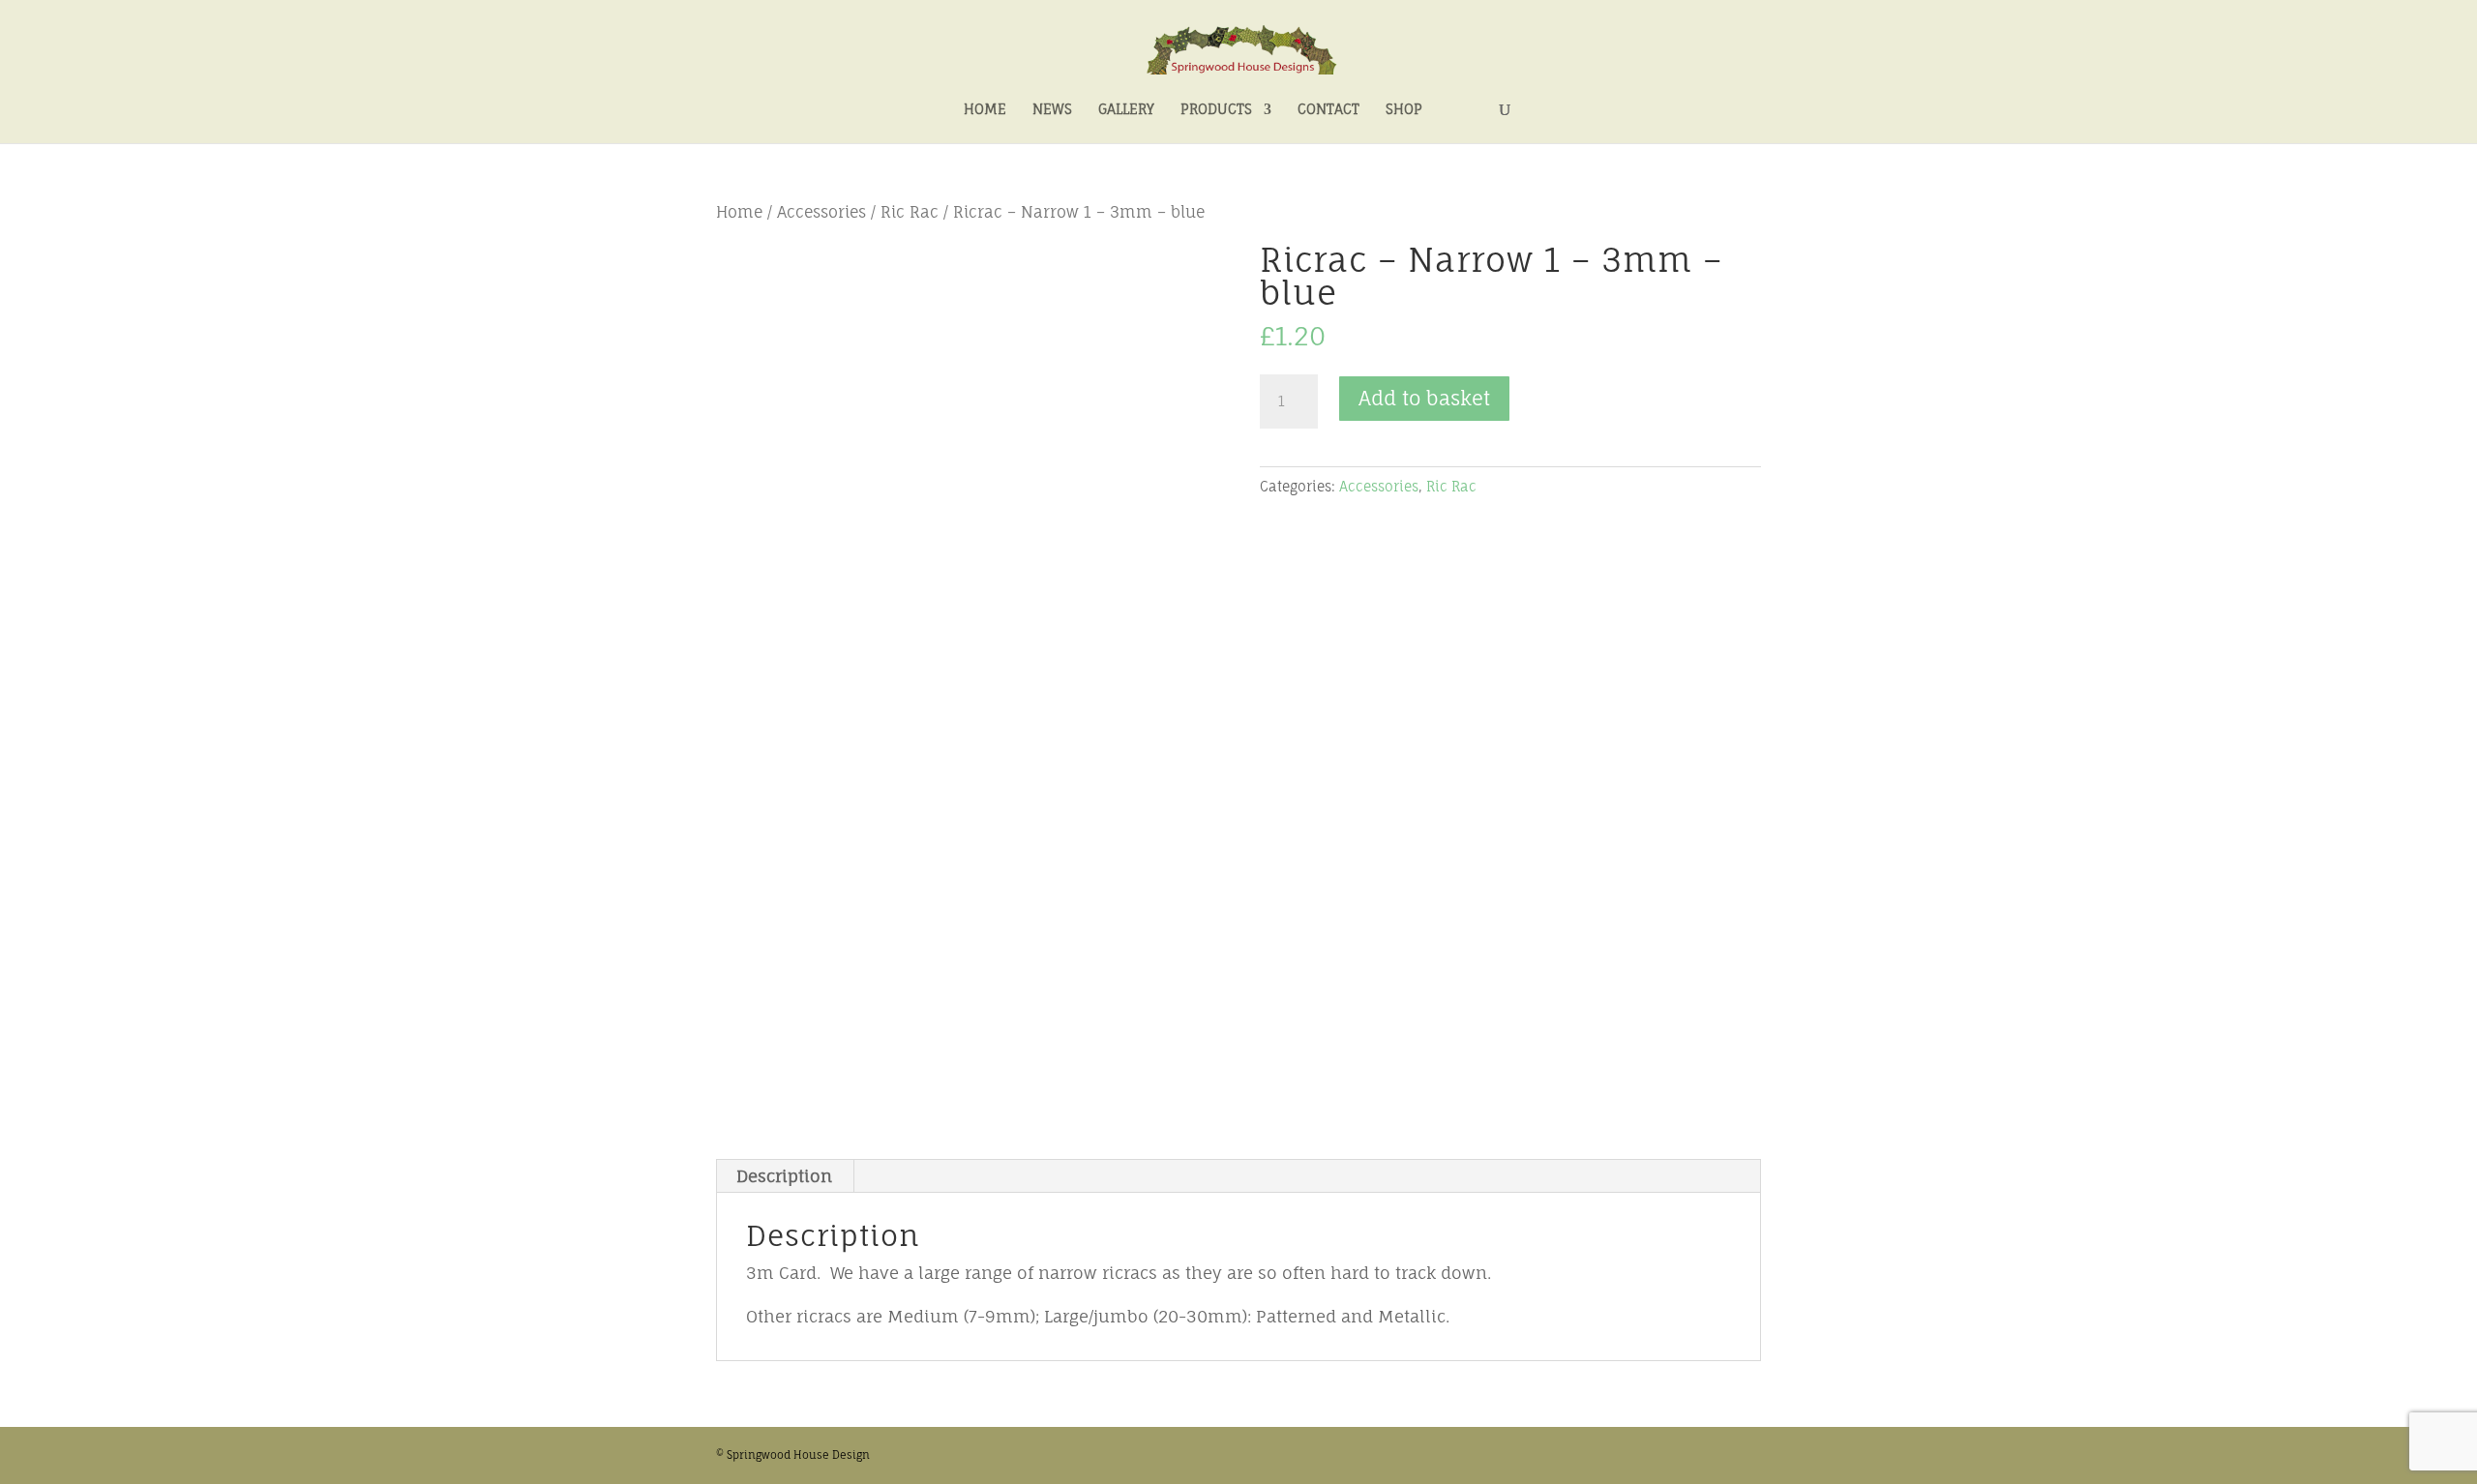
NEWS (1052, 110)
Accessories (821, 212)
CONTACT (1328, 110)
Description (784, 1176)
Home (739, 212)
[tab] (785, 1176)
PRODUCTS (1216, 110)
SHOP (1404, 110)
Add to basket (1424, 398)
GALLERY (1126, 110)
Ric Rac (910, 212)
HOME (985, 110)
